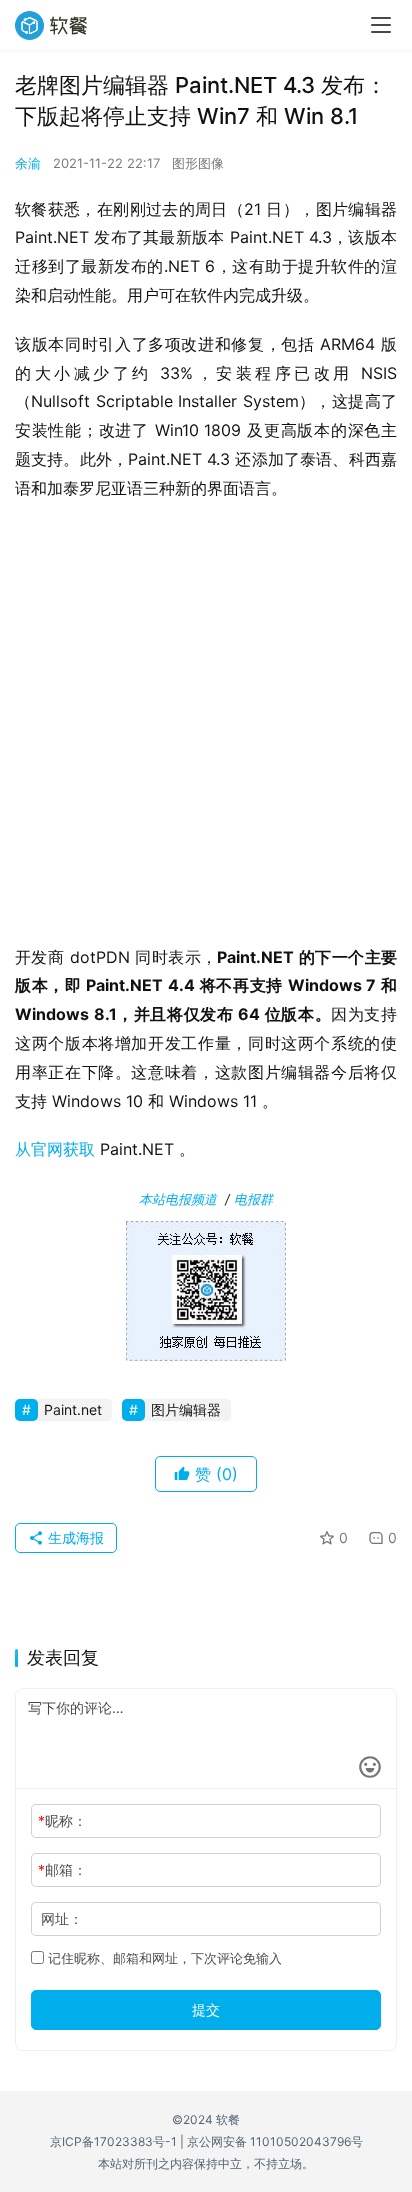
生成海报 (74, 1537)
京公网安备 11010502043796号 (275, 2141)
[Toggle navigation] (381, 25)
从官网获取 (55, 1149)
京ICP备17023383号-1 (113, 2141)
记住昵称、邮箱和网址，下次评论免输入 (163, 1958)
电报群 (253, 1199)
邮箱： (62, 1869)
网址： (62, 1918)
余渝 (28, 163)
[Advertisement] (206, 729)
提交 (206, 2009)
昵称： (62, 1820)
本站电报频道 (178, 1199)
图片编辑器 (186, 1409)
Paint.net (73, 1409)
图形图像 (198, 163)
